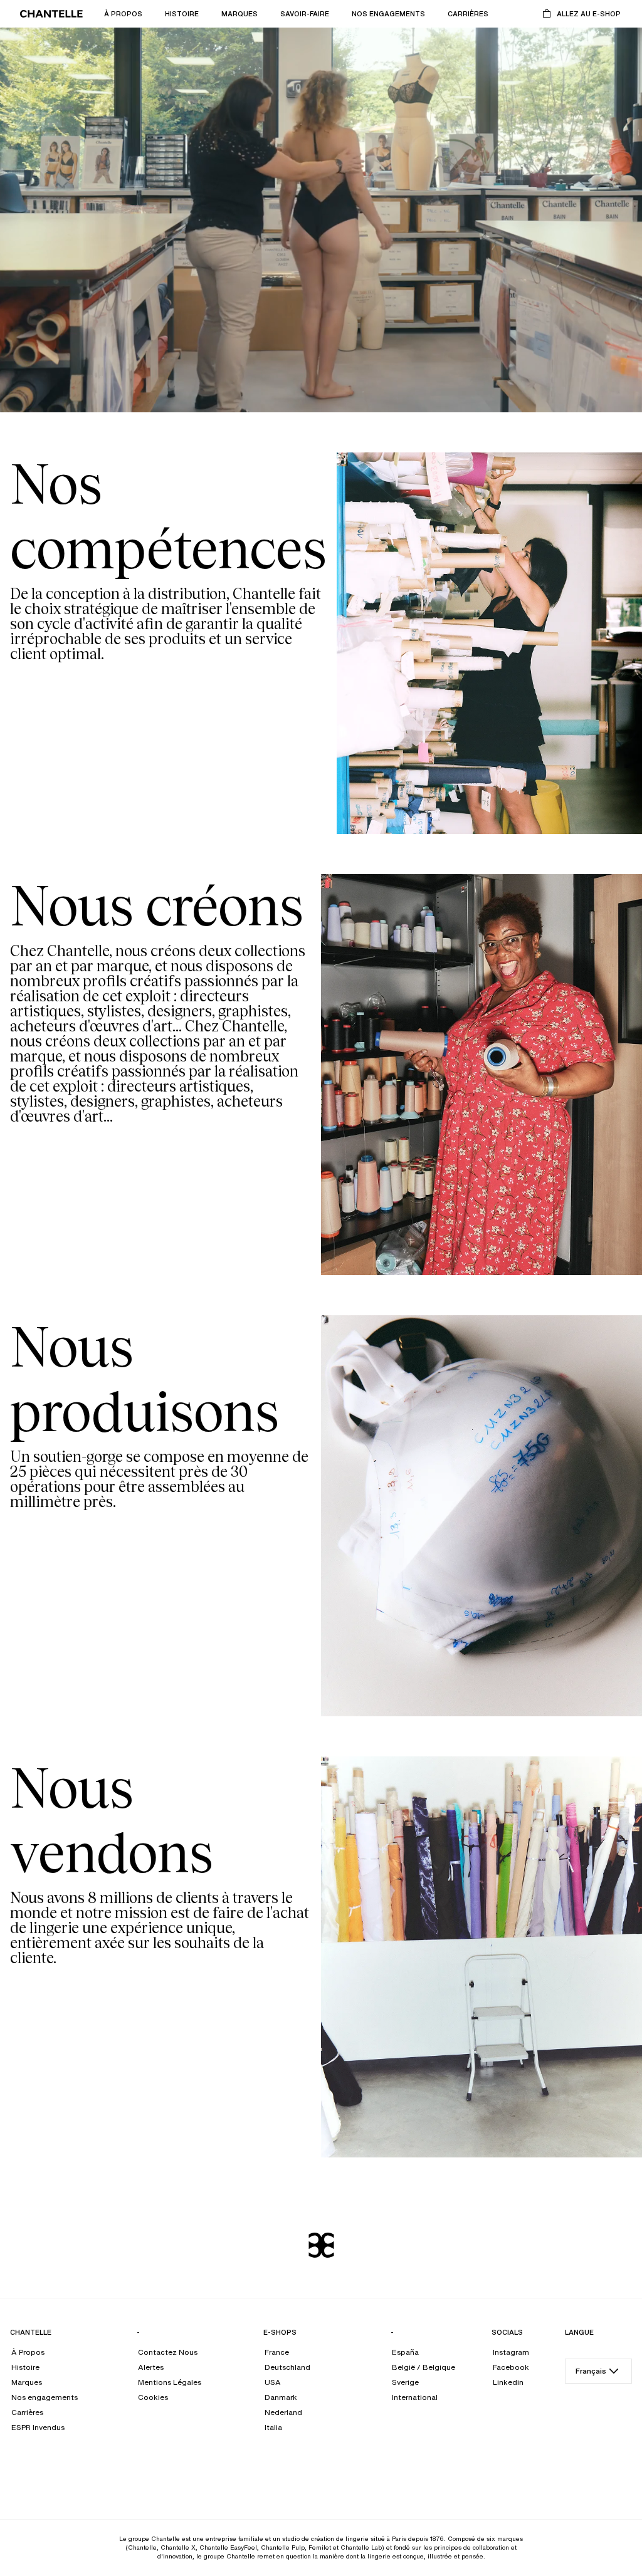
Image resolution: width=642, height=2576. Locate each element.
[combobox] (598, 2371)
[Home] (51, 14)
